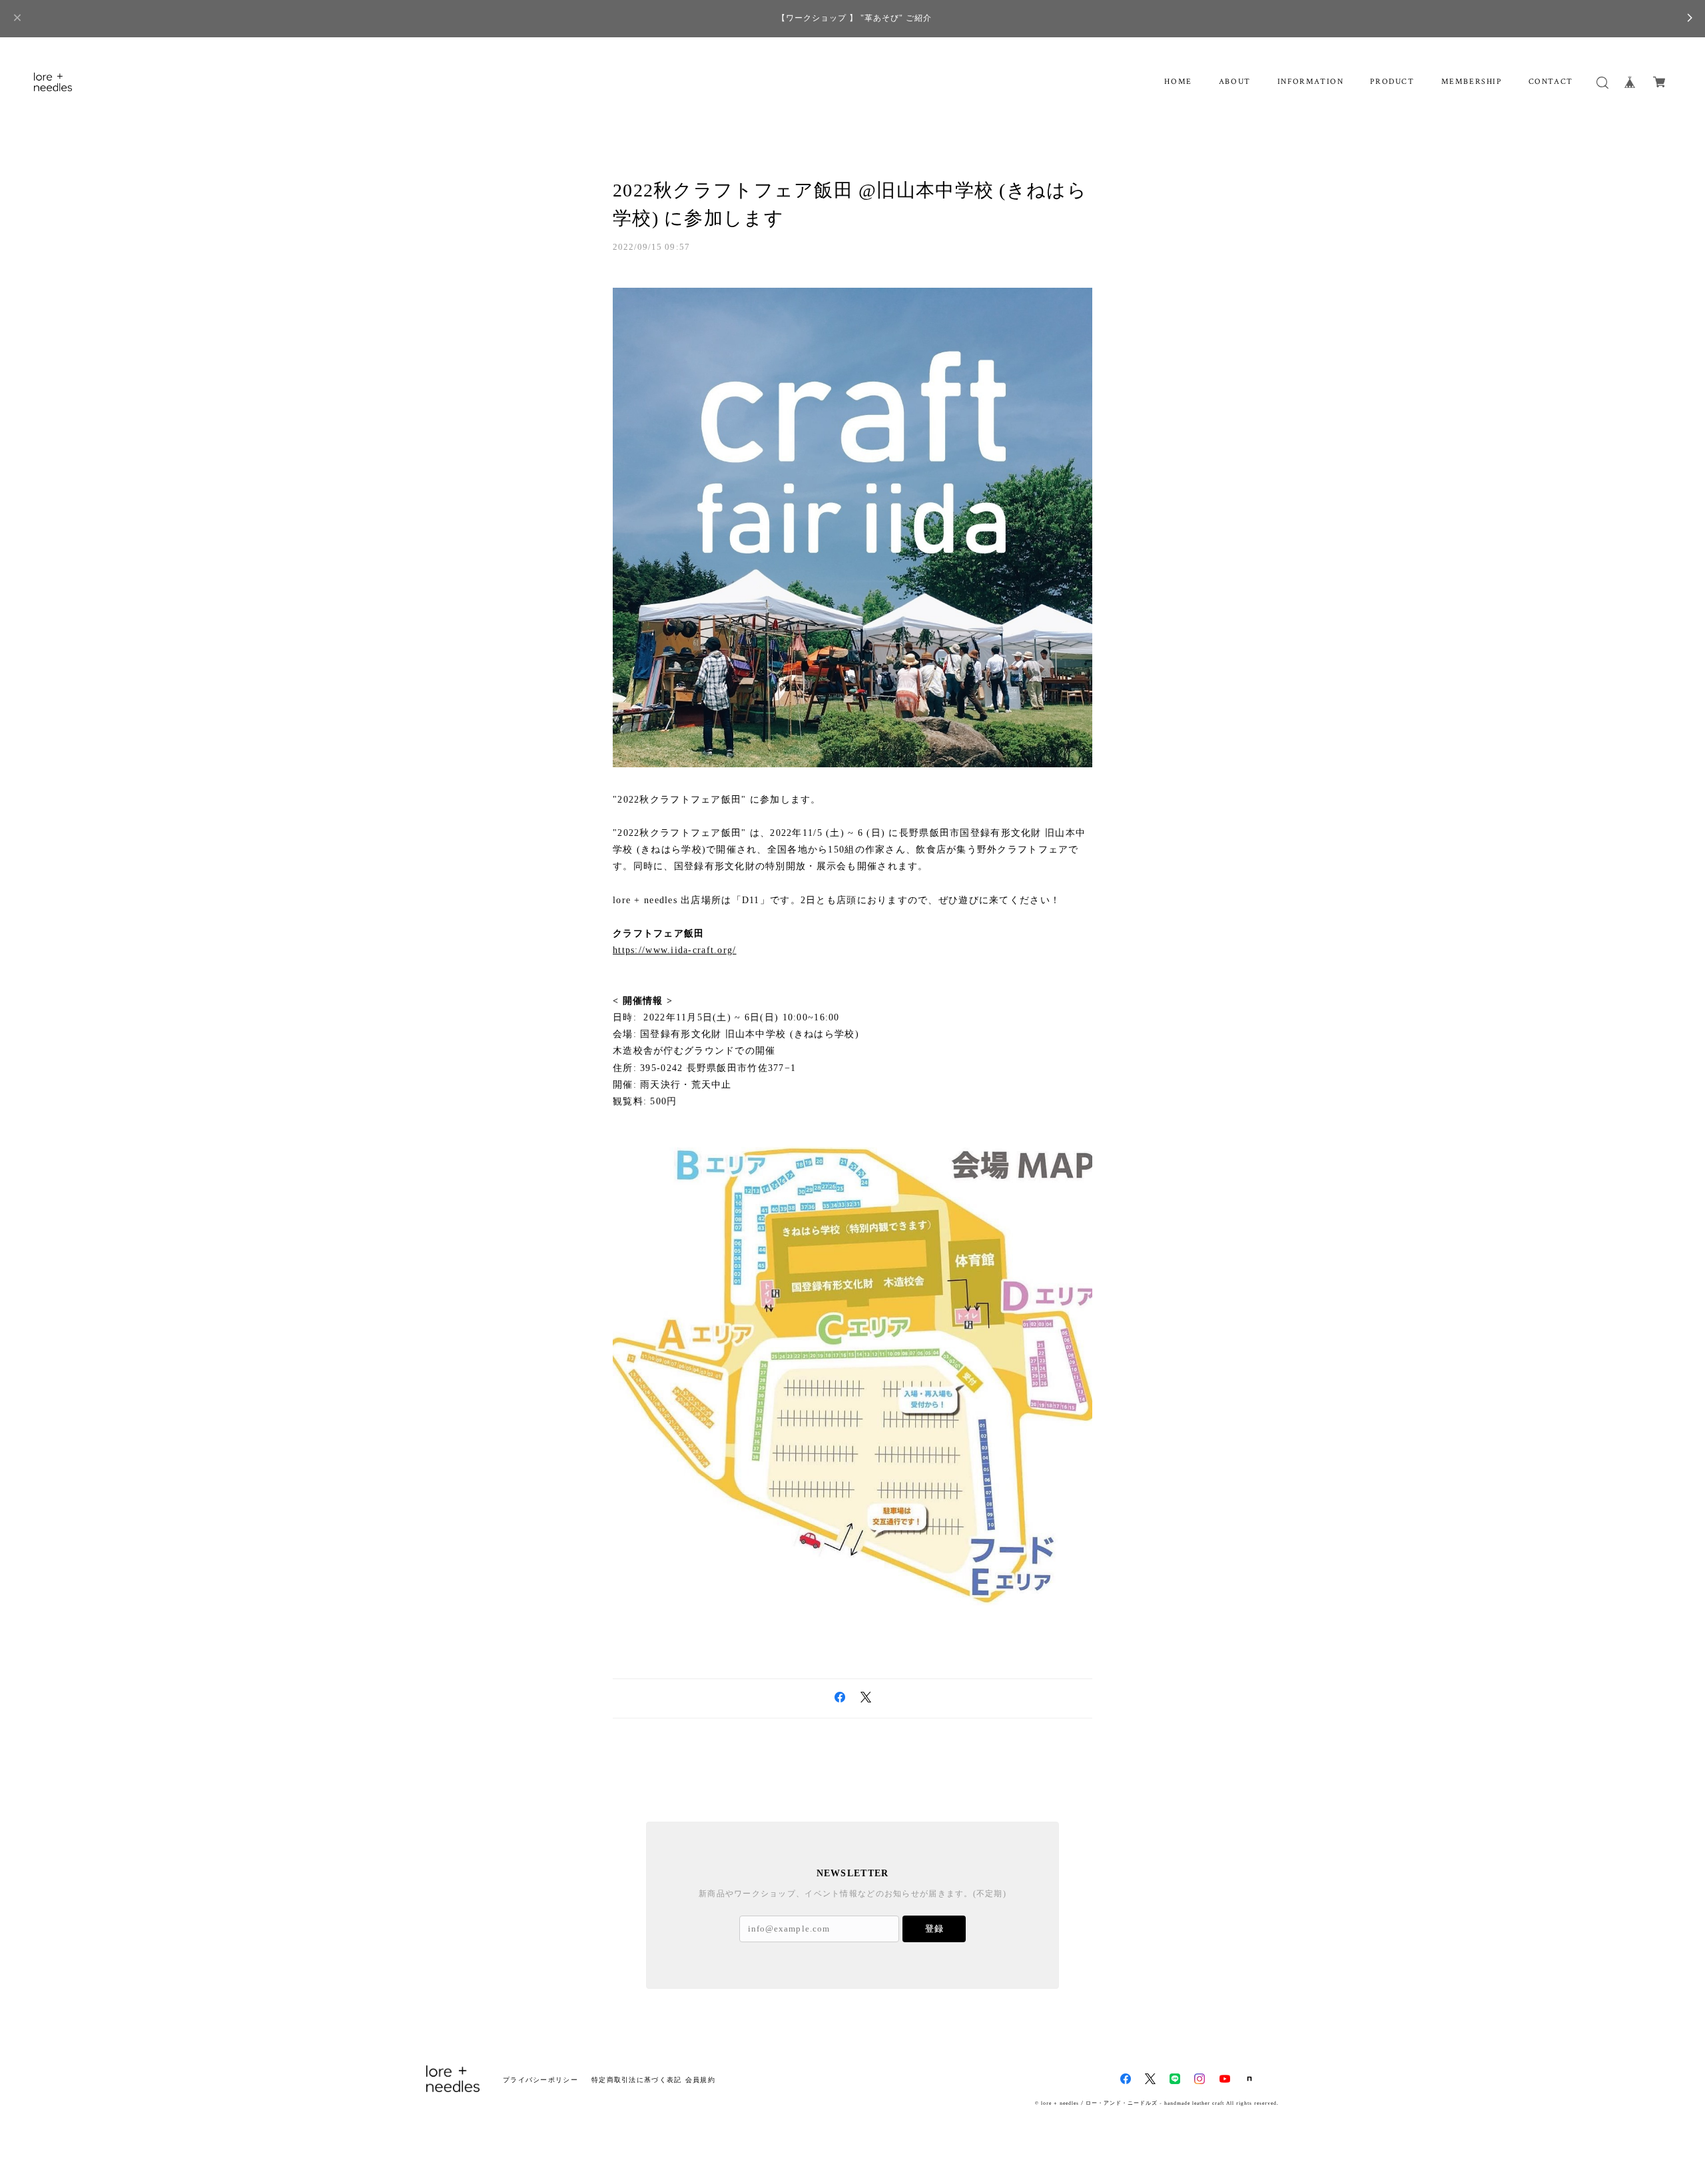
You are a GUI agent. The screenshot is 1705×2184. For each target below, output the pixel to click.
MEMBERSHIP (1472, 82)
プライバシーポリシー (540, 2080)
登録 (934, 1929)
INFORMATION (1311, 82)
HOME (1178, 82)
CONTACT (1551, 82)
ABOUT (1235, 82)
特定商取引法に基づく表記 (636, 2080)
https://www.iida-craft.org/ (675, 950)
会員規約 (700, 2080)
